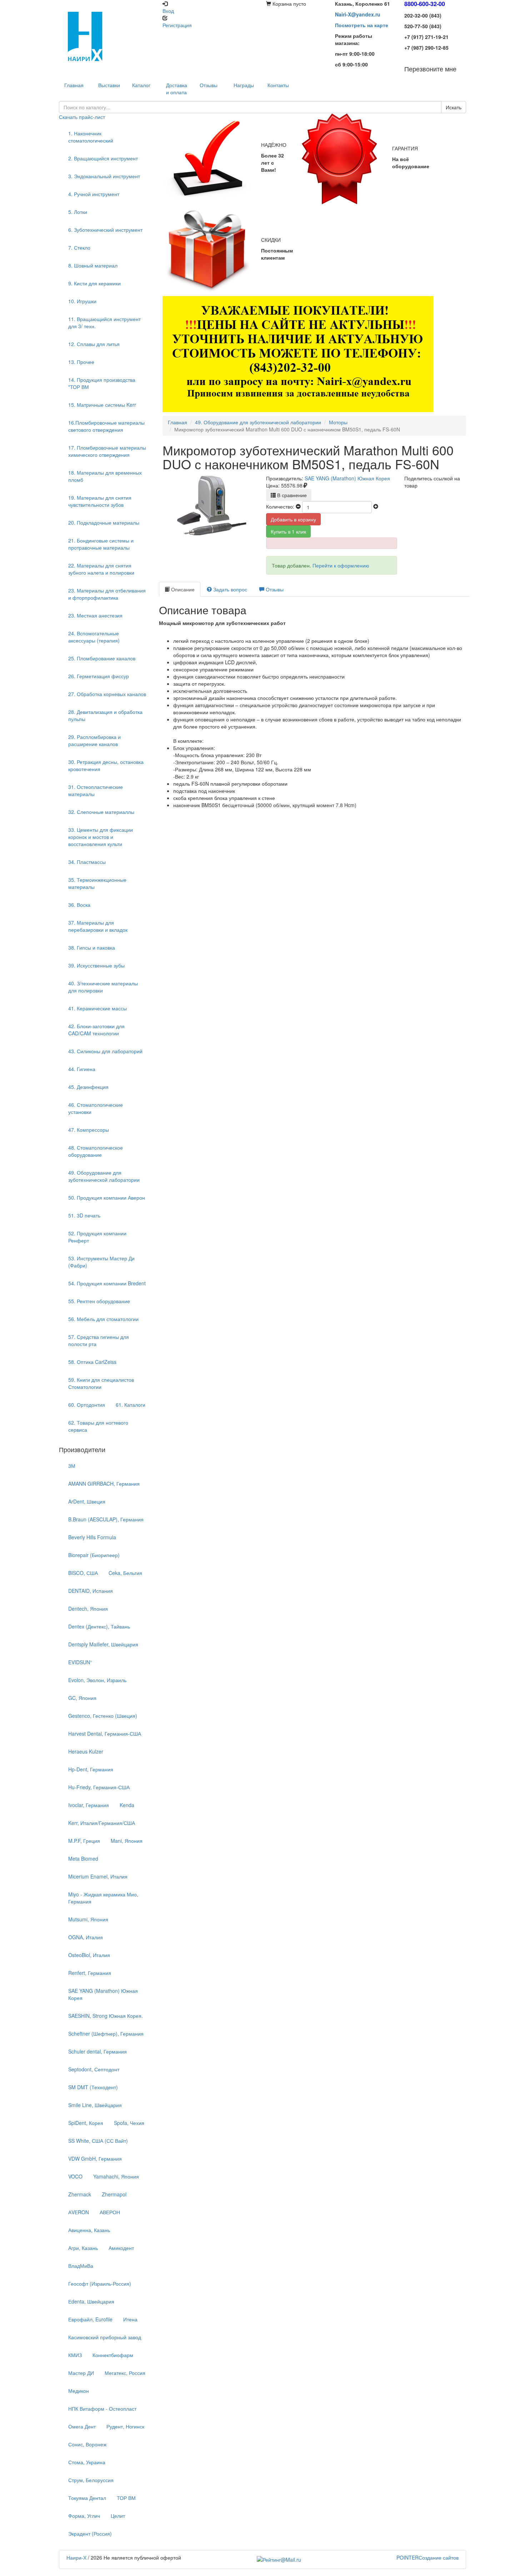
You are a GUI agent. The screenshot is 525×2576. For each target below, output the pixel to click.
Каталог (141, 85)
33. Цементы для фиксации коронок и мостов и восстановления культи (101, 837)
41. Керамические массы (97, 1008)
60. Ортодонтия (87, 1405)
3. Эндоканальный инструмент (104, 176)
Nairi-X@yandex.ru (358, 14)
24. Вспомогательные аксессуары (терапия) (94, 637)
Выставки (109, 85)
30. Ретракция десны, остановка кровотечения (106, 765)
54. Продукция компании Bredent (107, 1283)
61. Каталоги (131, 1405)
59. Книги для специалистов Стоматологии (101, 1383)
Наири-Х (76, 2557)
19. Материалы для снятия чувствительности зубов (100, 501)
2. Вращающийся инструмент (103, 158)
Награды (244, 85)
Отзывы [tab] (274, 589)
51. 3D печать (84, 1215)
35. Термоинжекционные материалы (97, 883)
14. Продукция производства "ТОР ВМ (102, 383)
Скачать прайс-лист (82, 117)
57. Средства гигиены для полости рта (99, 1340)
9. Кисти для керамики (94, 283)
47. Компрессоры (89, 1130)
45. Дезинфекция (88, 1087)
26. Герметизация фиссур (99, 676)
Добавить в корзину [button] (293, 519)
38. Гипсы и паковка (92, 947)
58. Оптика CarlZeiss (92, 1362)
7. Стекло (79, 247)
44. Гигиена (82, 1069)
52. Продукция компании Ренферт (97, 1237)
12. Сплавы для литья (94, 344)
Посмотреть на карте (362, 25)
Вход (168, 11)
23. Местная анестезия (95, 615)
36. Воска (79, 905)
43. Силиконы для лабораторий (105, 1051)
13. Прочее (81, 362)
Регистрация (177, 25)
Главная (177, 422)
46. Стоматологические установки (96, 1108)
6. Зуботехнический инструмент (105, 230)
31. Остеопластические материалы (96, 790)
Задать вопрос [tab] (229, 589)
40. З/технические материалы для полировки (103, 987)
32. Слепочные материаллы (101, 812)
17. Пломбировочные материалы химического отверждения (107, 451)
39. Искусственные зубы (96, 965)
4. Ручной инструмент (94, 194)
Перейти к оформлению (341, 565)
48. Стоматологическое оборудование (96, 1151)
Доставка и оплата (177, 89)
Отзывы (209, 85)
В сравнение (291, 495)
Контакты (278, 85)
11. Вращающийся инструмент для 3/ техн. (104, 322)
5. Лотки (78, 212)
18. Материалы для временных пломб (105, 476)
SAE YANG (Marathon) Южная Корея (347, 478)
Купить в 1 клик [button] (288, 531)
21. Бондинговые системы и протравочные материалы (101, 544)
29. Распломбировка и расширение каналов (94, 740)
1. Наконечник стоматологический (91, 137)
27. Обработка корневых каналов (107, 694)
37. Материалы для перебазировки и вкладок (98, 926)
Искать (454, 107)
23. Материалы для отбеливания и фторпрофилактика (107, 594)
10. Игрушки (82, 301)
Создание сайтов (427, 2557)
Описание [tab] (182, 589)
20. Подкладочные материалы (104, 522)
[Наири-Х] (107, 36)
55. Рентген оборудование (99, 1301)
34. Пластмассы (87, 862)
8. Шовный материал (93, 265)
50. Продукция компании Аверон (107, 1197)
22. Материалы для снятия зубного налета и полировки (101, 569)
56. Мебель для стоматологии (103, 1319)
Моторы (338, 422)
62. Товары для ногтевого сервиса (98, 1426)
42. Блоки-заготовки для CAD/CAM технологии (96, 1030)
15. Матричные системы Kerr (102, 405)
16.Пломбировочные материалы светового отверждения (106, 426)
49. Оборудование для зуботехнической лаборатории (104, 1176)
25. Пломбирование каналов (102, 658)
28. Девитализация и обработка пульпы (105, 715)
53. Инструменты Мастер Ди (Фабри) (101, 1262)
